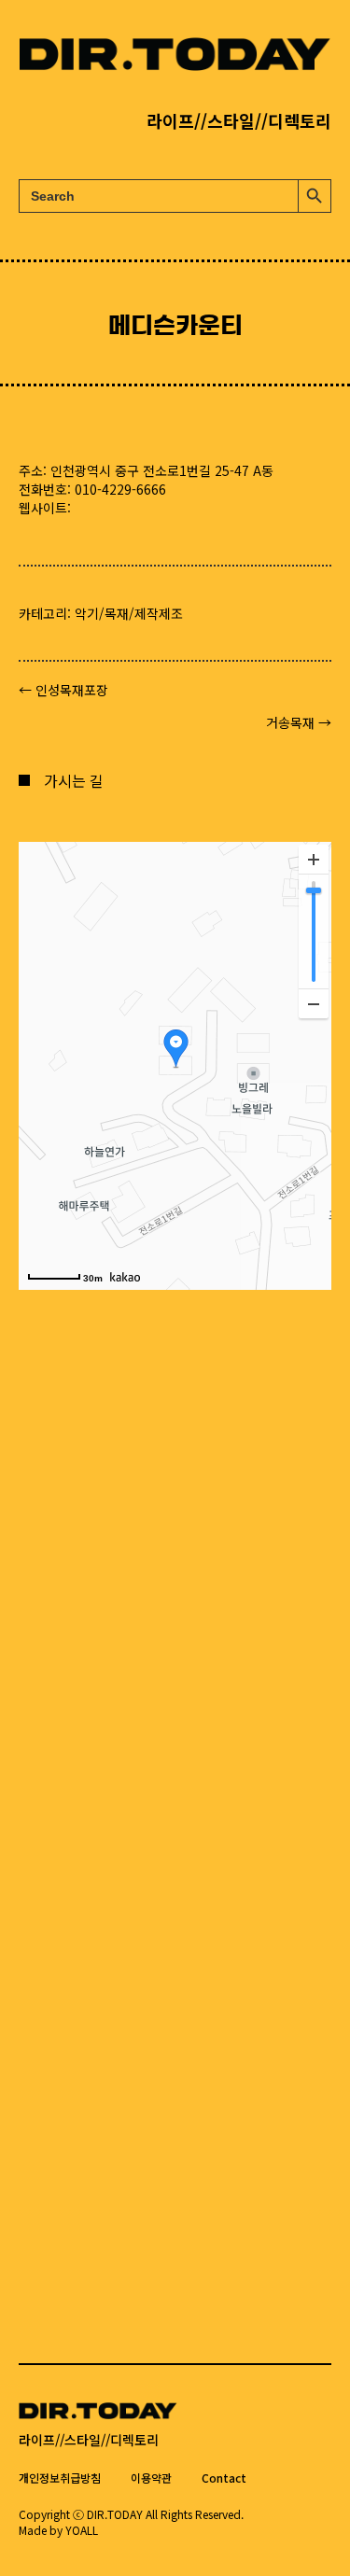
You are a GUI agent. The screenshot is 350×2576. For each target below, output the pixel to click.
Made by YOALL (58, 2530)
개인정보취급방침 (60, 2478)
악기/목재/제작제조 (129, 613)
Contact (224, 2478)
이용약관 (151, 2478)
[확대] (314, 860)
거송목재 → (299, 722)
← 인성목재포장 (63, 690)
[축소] (314, 1003)
